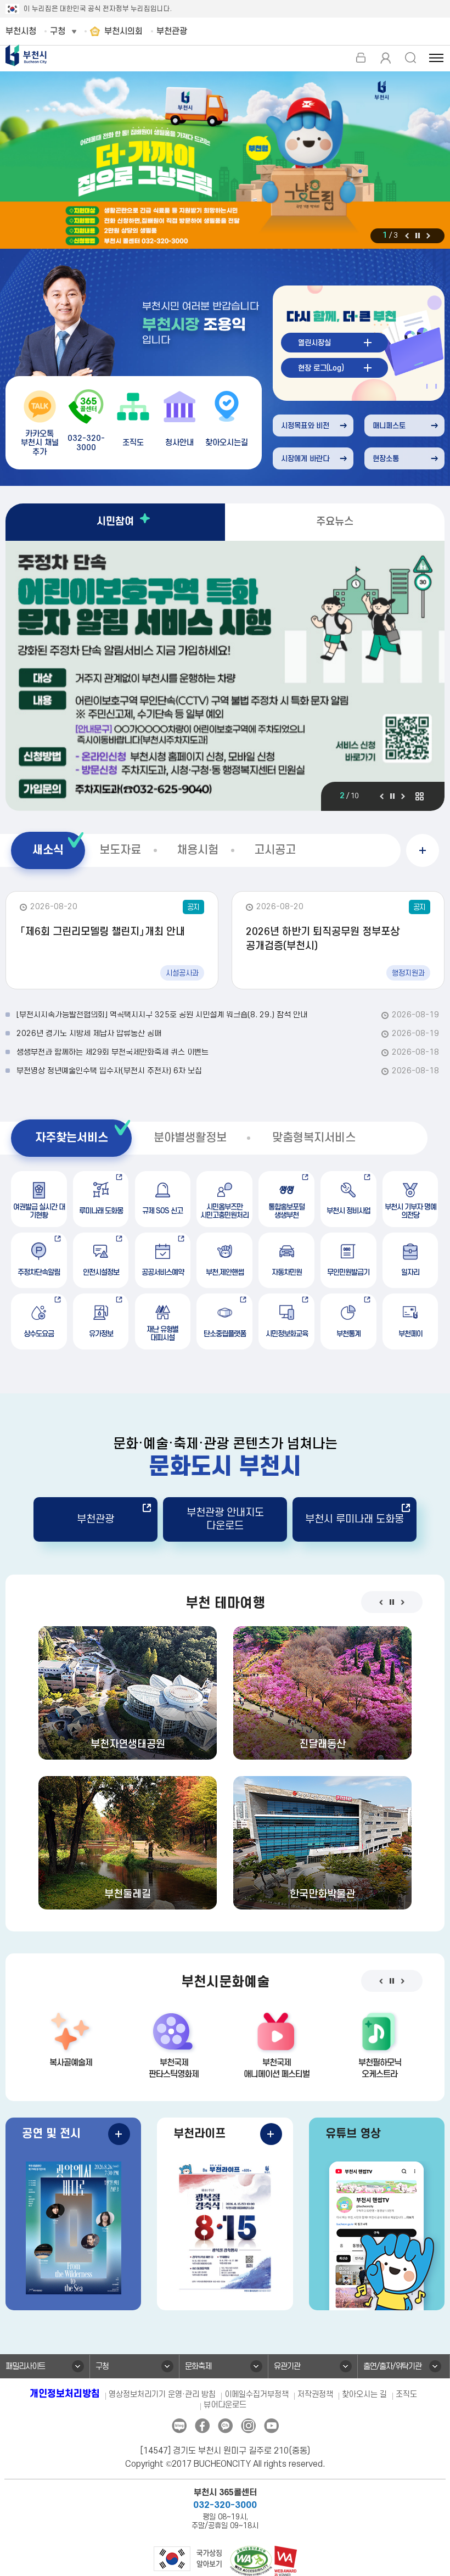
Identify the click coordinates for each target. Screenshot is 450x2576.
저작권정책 (315, 2395)
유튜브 (271, 2426)
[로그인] (361, 58)
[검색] (410, 58)
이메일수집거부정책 (257, 2395)
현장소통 (386, 459)
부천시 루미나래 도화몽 (355, 1519)
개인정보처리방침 (65, 2394)
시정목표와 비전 (305, 426)
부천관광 (95, 1519)
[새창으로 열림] (225, 161)
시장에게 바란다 (305, 459)
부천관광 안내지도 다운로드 (225, 1519)
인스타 (248, 2426)
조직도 (406, 2395)
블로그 (179, 2426)
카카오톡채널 (225, 2426)
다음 (428, 236)
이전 (407, 236)
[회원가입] (386, 58)
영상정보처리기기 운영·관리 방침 (162, 2395)
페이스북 (202, 2426)
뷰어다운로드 (225, 2405)
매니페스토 (389, 426)
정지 (418, 236)
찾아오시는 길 (364, 2395)
